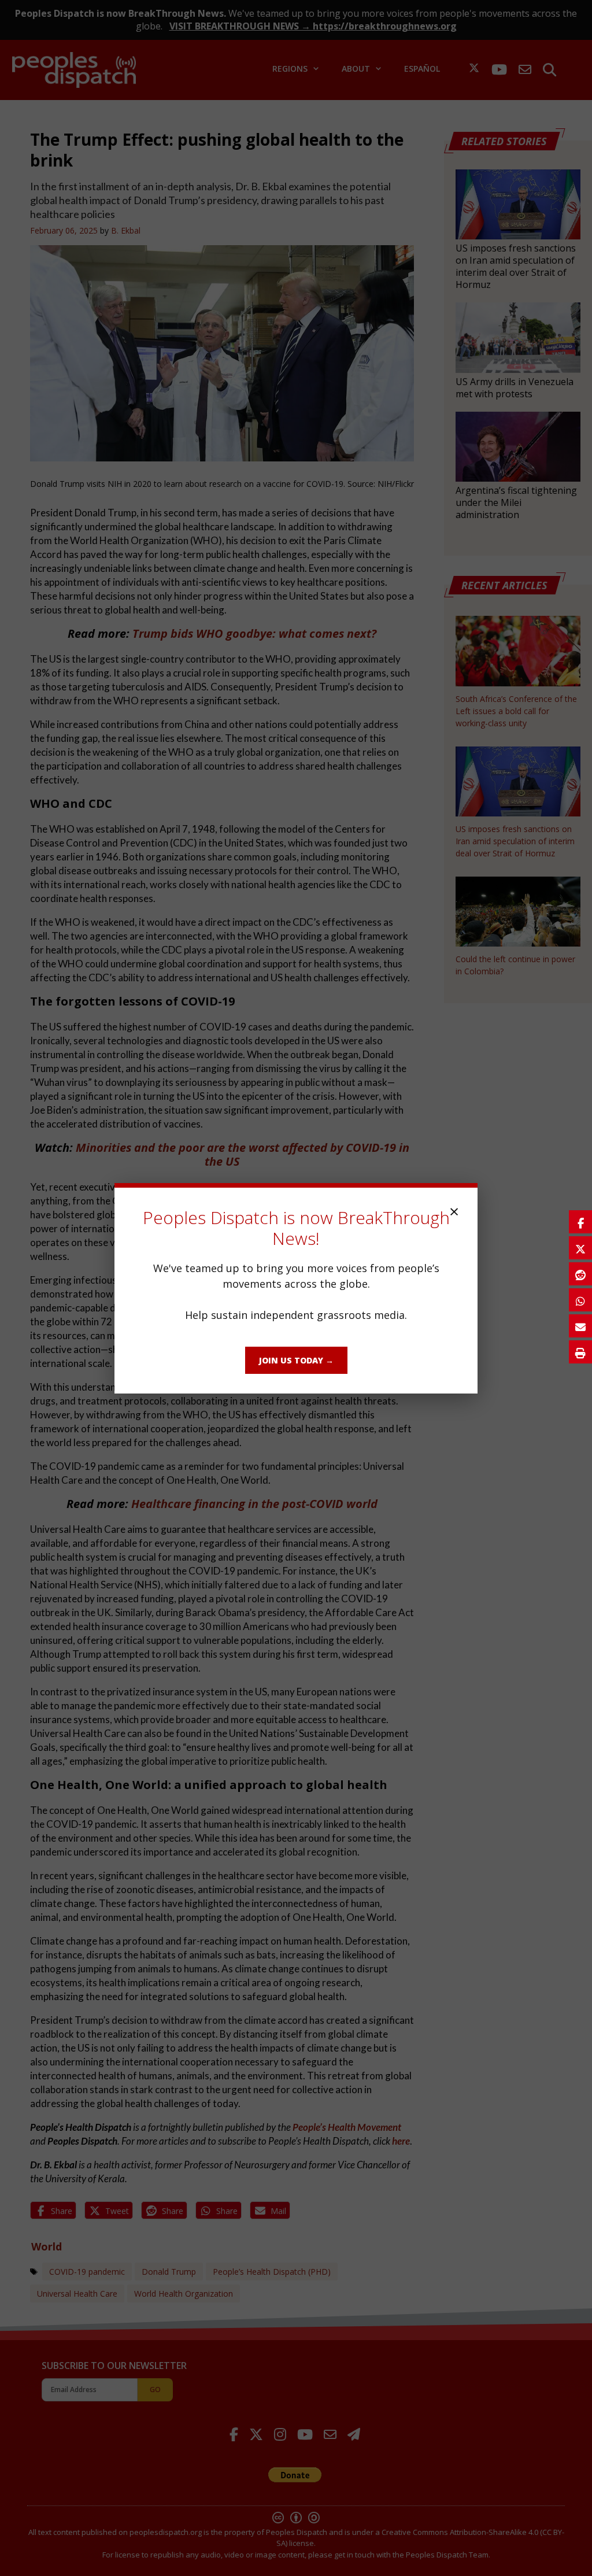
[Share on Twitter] (580, 1248)
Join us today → (296, 1360)
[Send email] (580, 1326)
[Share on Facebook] (580, 1222)
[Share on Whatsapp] (580, 1300)
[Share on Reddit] (580, 1274)
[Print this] (580, 1352)
